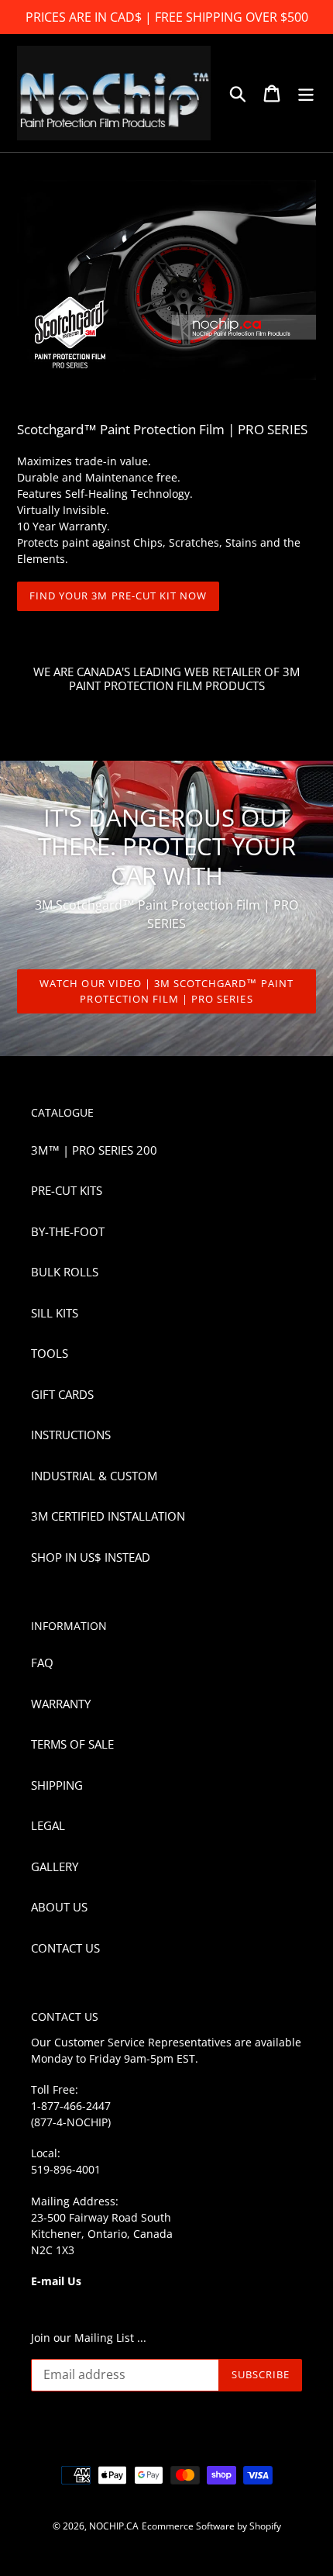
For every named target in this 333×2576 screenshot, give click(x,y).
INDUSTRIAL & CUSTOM (94, 1476)
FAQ (42, 1663)
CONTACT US (65, 1948)
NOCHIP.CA (114, 2526)
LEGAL (48, 1825)
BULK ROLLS (65, 1272)
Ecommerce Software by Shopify (211, 2526)
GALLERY (55, 1866)
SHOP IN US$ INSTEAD (91, 1557)
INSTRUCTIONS (71, 1435)
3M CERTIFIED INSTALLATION (108, 1516)
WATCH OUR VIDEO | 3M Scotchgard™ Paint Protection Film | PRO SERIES (166, 991)
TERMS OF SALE (72, 1744)
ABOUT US (59, 1907)
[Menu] (306, 93)
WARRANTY (61, 1704)
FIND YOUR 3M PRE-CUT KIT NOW (118, 596)
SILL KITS (55, 1313)
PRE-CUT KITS (67, 1190)
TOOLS (50, 1353)
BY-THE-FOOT (68, 1231)
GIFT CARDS (62, 1394)
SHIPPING (57, 1785)
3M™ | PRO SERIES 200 (94, 1150)
